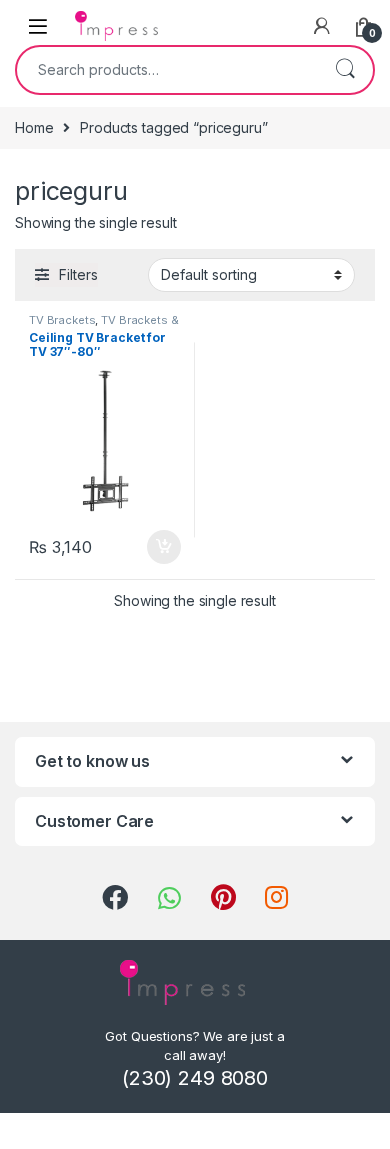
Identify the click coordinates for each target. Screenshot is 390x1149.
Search (345, 70)
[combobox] (167, 70)
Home (34, 127)
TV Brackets (62, 320)
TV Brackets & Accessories (103, 326)
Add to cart (164, 547)
